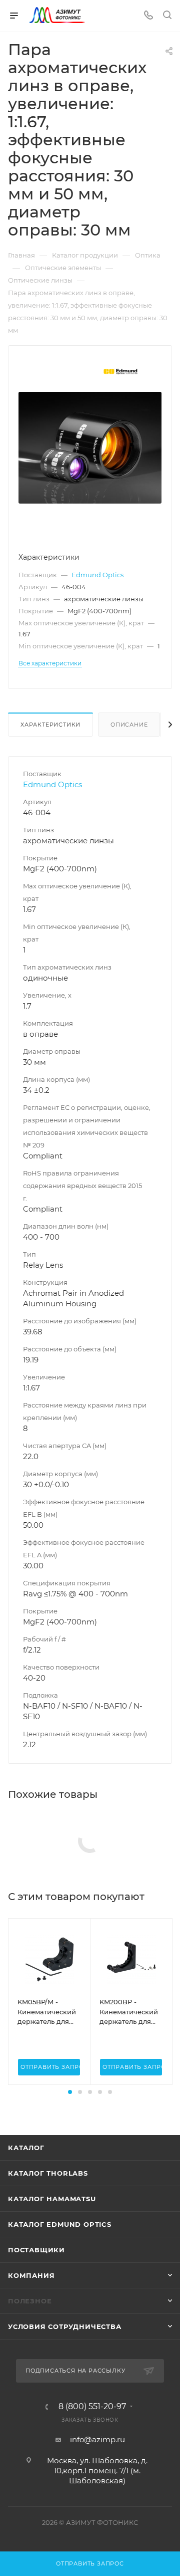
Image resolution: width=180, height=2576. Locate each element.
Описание (129, 725)
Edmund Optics (97, 575)
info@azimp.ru (97, 2439)
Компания (31, 2275)
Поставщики (36, 2250)
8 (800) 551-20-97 (92, 2407)
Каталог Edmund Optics (60, 2224)
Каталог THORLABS (48, 2173)
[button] (70, 2092)
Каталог (26, 2148)
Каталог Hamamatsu (52, 2199)
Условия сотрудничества (65, 2326)
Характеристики (50, 725)
